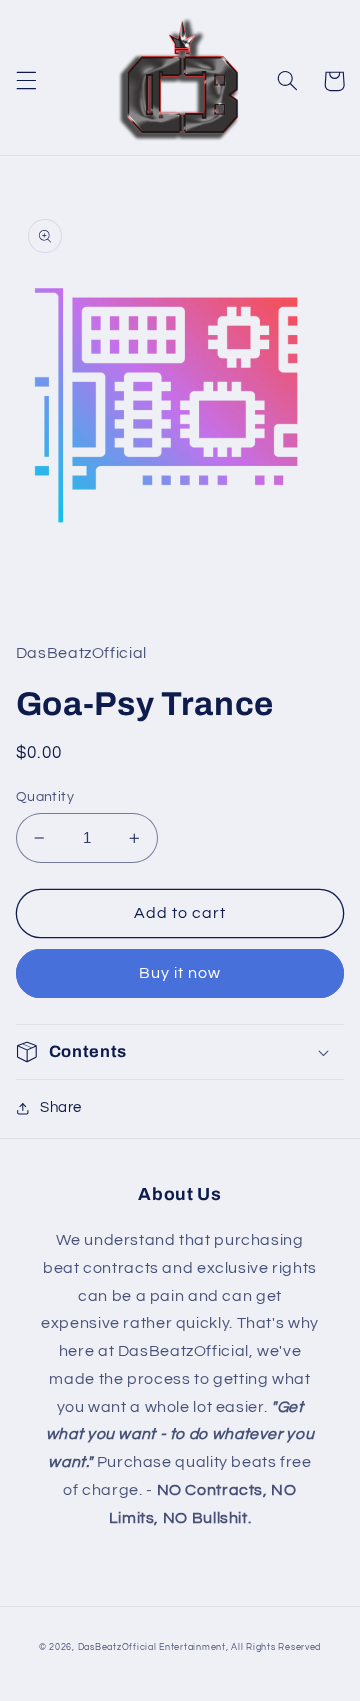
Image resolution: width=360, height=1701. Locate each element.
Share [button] (61, 1107)
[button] (26, 81)
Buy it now (180, 973)
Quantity (45, 797)
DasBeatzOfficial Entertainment (152, 1647)
